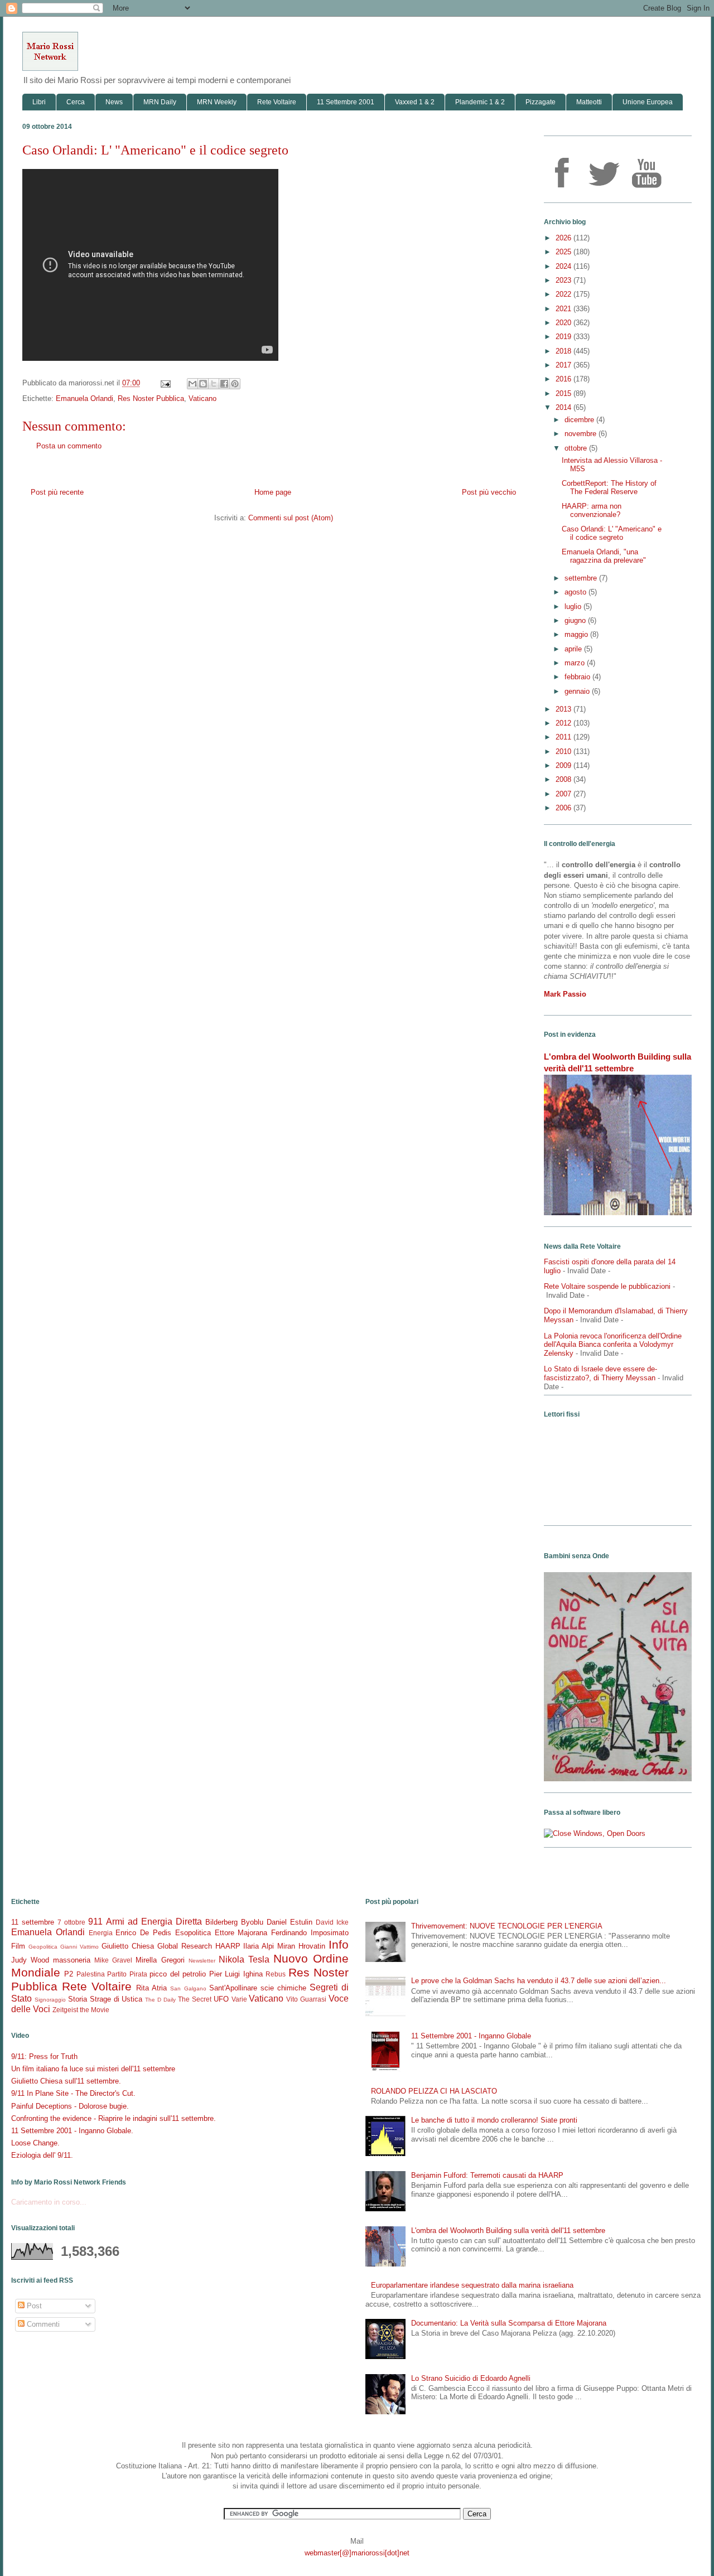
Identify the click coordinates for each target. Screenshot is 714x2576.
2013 (565, 709)
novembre (582, 434)
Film (18, 1946)
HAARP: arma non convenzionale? (592, 511)
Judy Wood (30, 1960)
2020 (565, 323)
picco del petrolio (178, 1974)
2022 (565, 294)
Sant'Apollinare (233, 1988)
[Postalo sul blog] (203, 384)
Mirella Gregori (160, 1960)
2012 (565, 723)
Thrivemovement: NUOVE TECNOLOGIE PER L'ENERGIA (507, 1926)
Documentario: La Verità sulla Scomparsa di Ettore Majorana (509, 2323)
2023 (565, 280)
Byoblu (252, 1922)
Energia (101, 1933)
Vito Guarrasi (306, 1999)
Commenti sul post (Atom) (291, 518)
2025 (565, 252)
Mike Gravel (113, 1960)
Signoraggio (50, 2000)
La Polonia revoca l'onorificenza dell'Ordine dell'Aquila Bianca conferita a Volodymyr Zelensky (613, 1345)
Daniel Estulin (290, 1922)
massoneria (72, 1960)
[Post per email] (165, 383)
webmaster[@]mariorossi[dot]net (357, 2553)
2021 (565, 309)
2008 (565, 779)
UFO (221, 1999)
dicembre (580, 420)
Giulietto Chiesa (128, 1946)
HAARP (228, 1946)
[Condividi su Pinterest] (235, 384)
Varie (239, 1999)
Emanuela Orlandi (85, 398)
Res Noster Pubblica (151, 398)
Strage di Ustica (116, 1999)
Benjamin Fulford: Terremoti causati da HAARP (487, 2175)
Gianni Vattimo (79, 1947)
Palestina (91, 1974)
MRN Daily (160, 102)
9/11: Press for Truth (44, 2057)
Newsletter (202, 1961)
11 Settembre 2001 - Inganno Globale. (72, 2131)
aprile (574, 649)
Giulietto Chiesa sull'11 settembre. (66, 2081)
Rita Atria (151, 1988)
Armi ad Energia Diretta (154, 1922)
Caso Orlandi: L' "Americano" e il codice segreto (612, 533)
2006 (565, 808)
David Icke (332, 1922)
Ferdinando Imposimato (310, 1933)
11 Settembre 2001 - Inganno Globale (471, 2036)
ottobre (577, 448)
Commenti (42, 2324)
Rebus (276, 1974)
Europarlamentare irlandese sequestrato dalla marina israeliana (472, 2285)
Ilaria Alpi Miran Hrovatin (284, 1946)
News (114, 102)
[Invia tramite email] (192, 384)
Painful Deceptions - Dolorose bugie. (70, 2106)
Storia (78, 1999)
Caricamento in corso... (49, 2202)
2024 (565, 266)
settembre (582, 578)
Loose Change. (35, 2143)
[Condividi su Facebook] (224, 384)
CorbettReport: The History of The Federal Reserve (609, 488)
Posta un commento (69, 446)
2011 (565, 737)
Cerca (76, 102)
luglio (574, 606)
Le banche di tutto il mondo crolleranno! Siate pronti (494, 2120)
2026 (565, 238)
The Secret (195, 1999)
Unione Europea (648, 102)
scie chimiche (283, 1988)
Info (339, 1944)
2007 (565, 794)
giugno (576, 620)
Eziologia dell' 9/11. (42, 2155)
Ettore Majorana (241, 1933)
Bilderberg (221, 1922)
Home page (273, 492)
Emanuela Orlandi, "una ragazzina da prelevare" (604, 556)
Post (33, 2306)
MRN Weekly (217, 102)
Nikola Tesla (244, 1959)
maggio (577, 634)
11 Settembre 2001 (346, 102)
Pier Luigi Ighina (236, 1974)
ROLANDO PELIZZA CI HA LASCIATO (434, 2091)
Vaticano (202, 398)
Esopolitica (193, 1933)
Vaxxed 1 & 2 (415, 102)
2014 (565, 407)
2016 (565, 379)
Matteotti (589, 102)
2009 (565, 765)
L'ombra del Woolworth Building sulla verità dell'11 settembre (508, 2231)
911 (95, 1922)
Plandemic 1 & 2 (480, 102)
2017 (565, 365)
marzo (576, 663)
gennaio (578, 691)
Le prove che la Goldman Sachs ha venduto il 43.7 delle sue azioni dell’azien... (539, 1981)
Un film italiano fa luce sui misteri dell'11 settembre (93, 2069)
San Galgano (188, 1988)
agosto (576, 592)
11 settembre (33, 1922)
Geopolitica (43, 1947)
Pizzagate (541, 102)
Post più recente (57, 492)
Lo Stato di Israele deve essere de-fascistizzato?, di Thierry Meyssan (600, 1373)
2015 (565, 393)
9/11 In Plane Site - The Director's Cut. (73, 2093)
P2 (69, 1974)
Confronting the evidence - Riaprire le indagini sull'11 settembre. (114, 2118)
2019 (565, 337)
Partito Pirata (127, 1974)
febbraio (578, 677)
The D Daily (160, 2000)
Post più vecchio (489, 492)
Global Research (185, 1946)
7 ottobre (71, 1922)
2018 (565, 351)
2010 (565, 751)
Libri (39, 102)
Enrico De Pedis (143, 1933)
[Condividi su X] (214, 384)
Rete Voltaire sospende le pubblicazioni (607, 1286)
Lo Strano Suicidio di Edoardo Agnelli (471, 2378)
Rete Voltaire (277, 102)
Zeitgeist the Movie (81, 2010)
